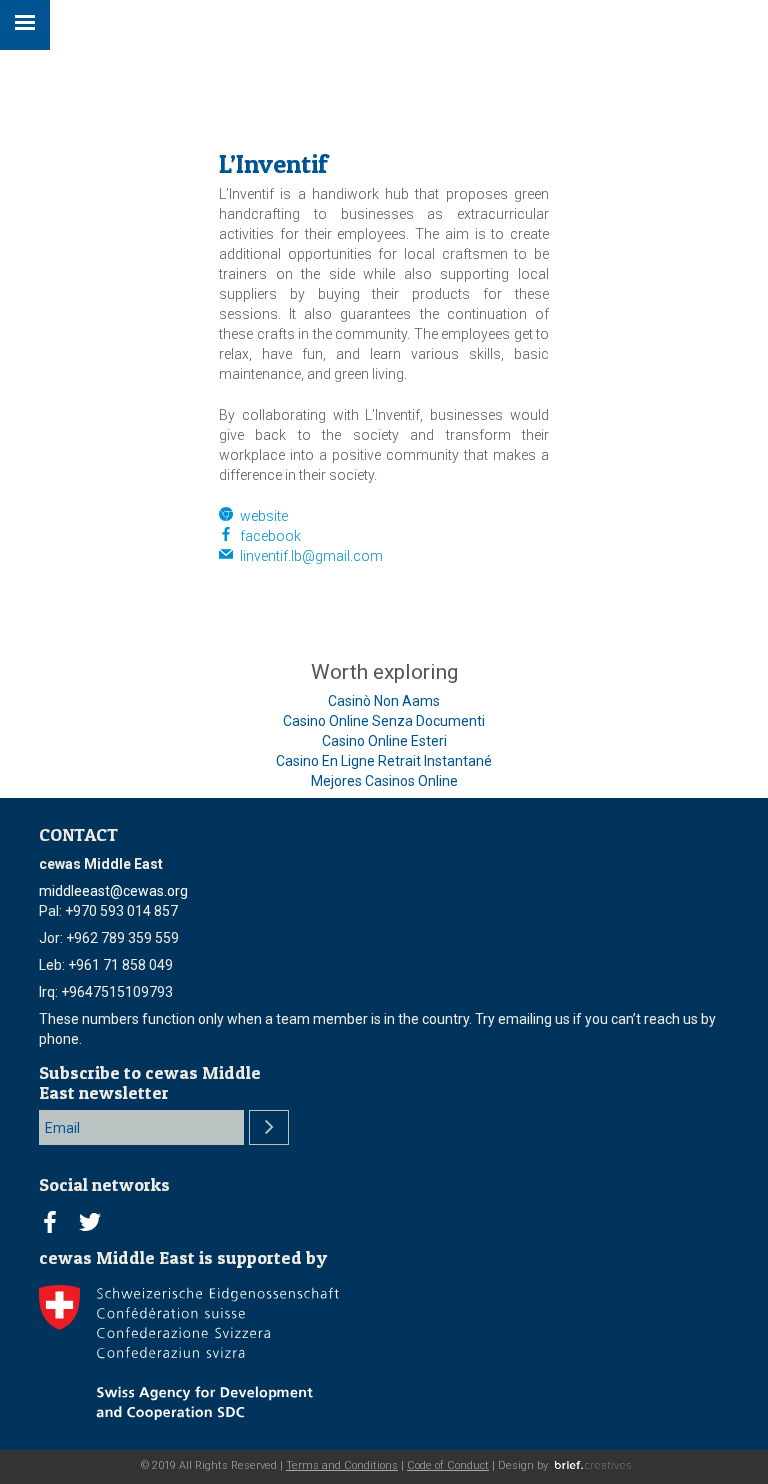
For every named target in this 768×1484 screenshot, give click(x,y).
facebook (267, 536)
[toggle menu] (25, 25)
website (260, 516)
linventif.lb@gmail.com (311, 556)
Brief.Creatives (593, 1466)
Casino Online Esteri (384, 741)
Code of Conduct (448, 1465)
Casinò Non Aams (384, 701)
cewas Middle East (656, 22)
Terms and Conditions (342, 1465)
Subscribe (269, 1127)
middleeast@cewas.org (113, 891)
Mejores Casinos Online (384, 781)
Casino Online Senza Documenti (384, 721)
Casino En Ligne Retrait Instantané (384, 761)
